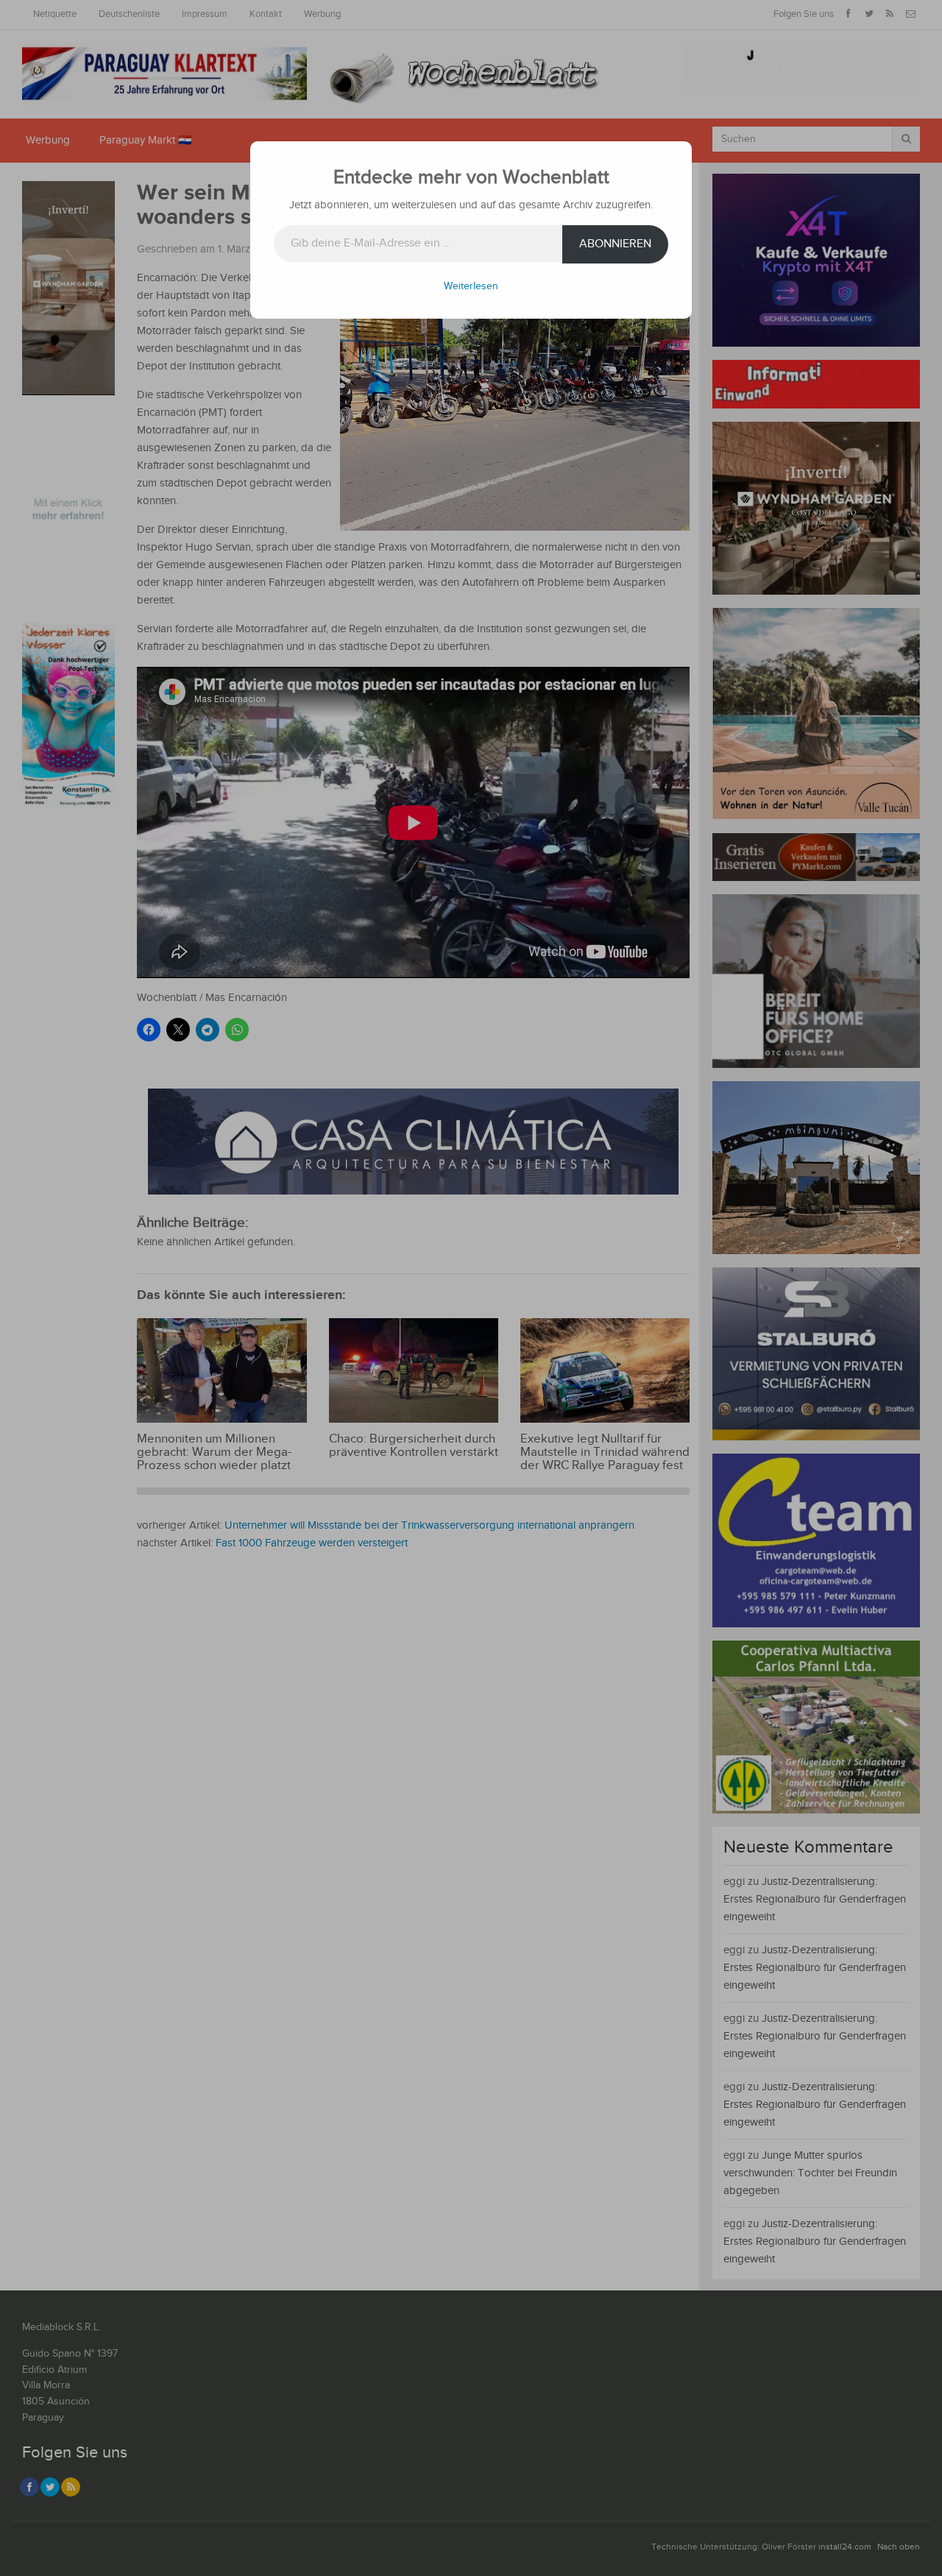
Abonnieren (615, 244)
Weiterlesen (471, 286)
